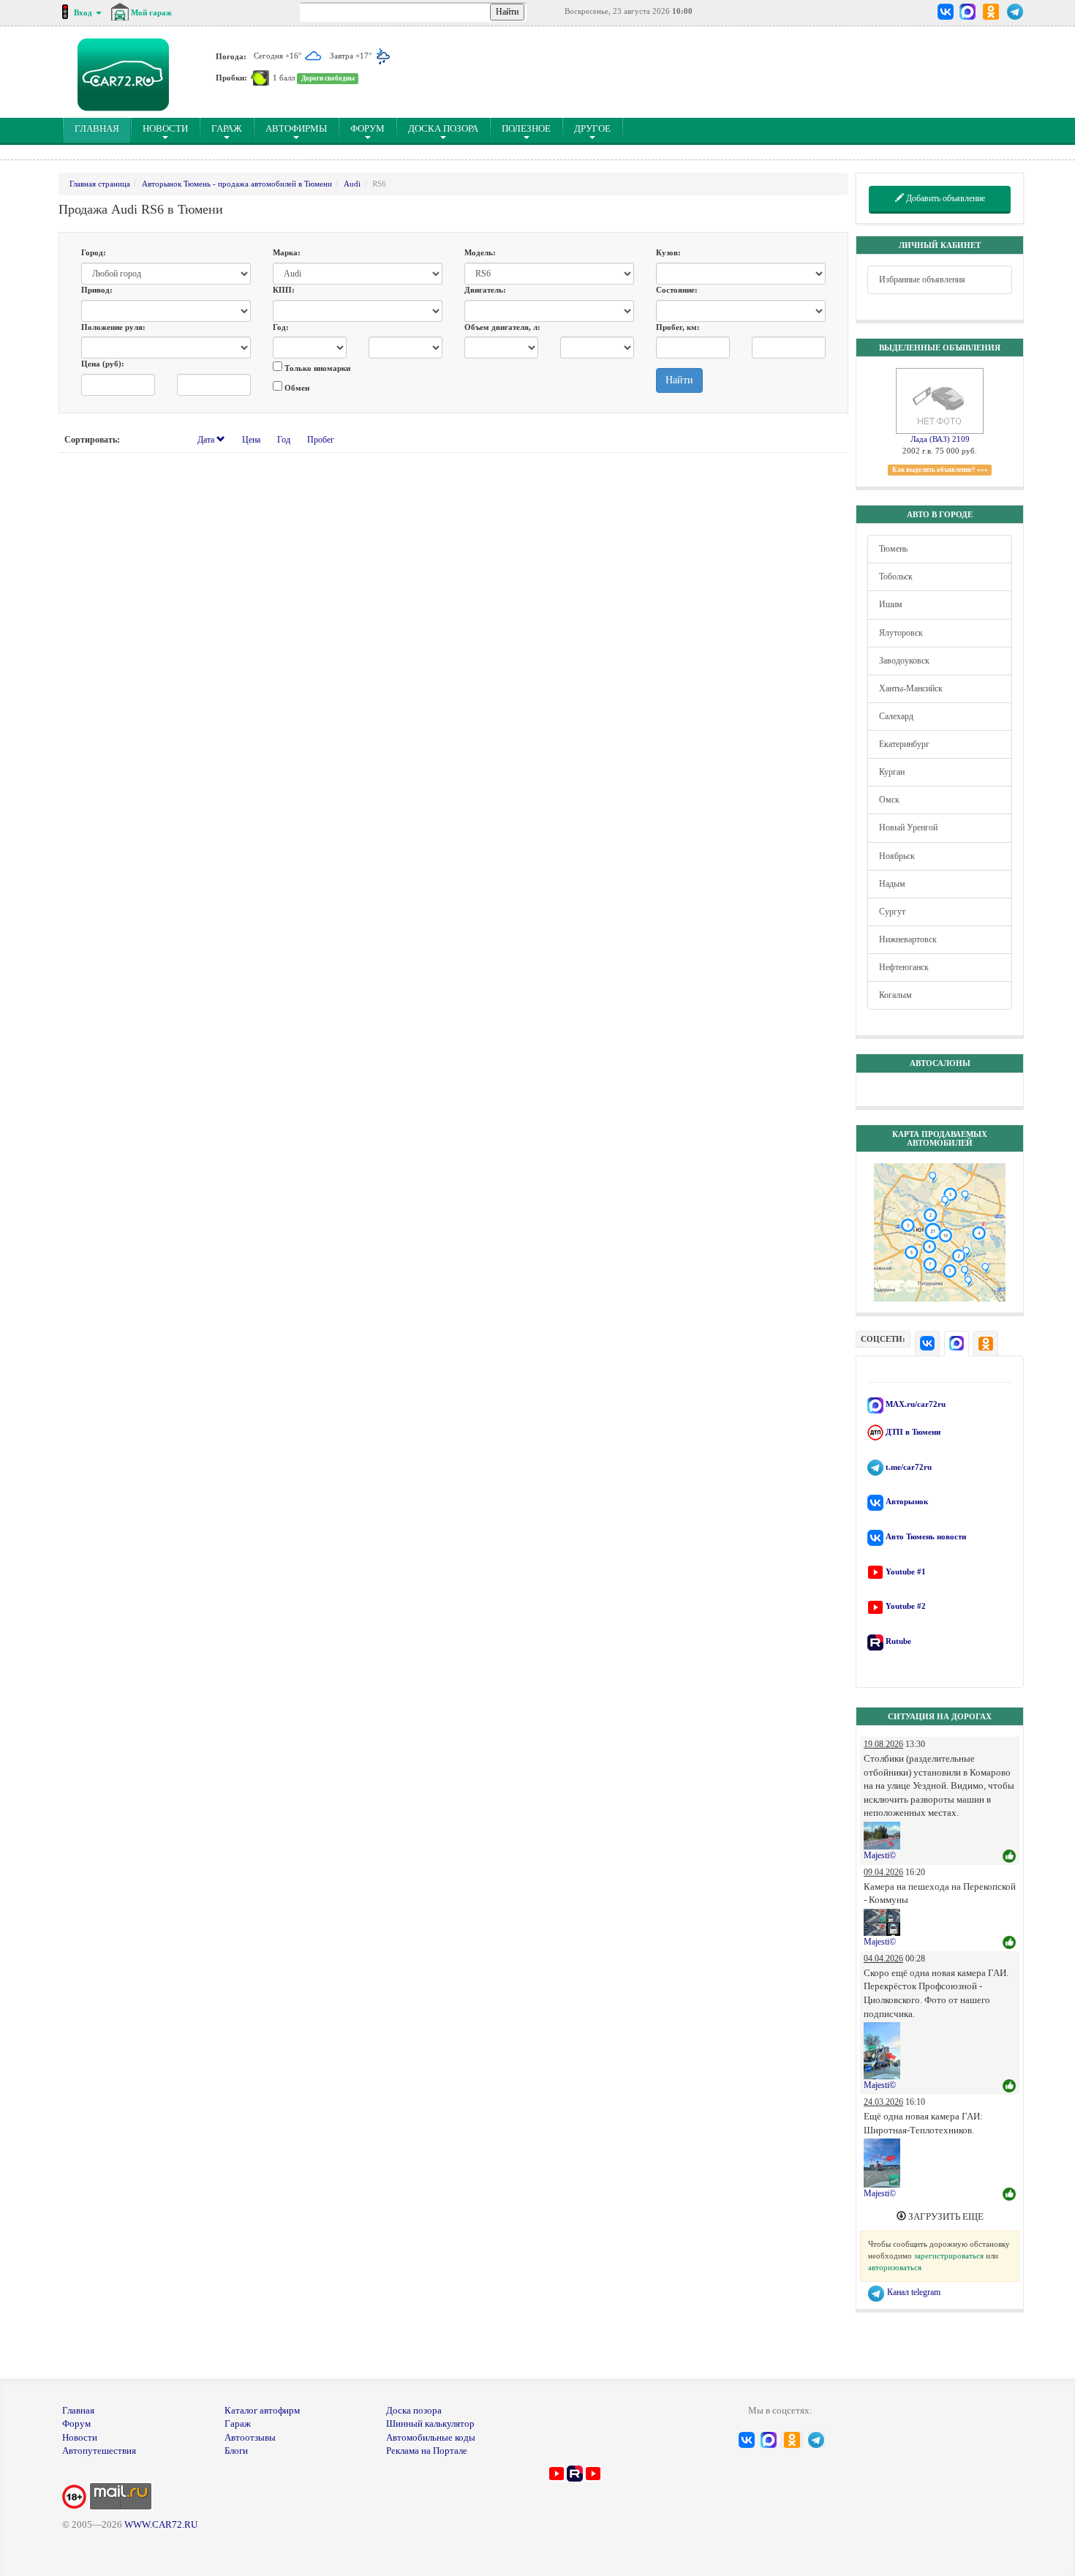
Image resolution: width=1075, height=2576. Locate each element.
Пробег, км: (678, 327)
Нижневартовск (908, 939)
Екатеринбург (904, 744)
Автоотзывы (250, 2437)
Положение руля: (113, 327)
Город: (94, 252)
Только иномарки (316, 368)
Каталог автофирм (262, 2410)
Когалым (895, 995)
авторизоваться (895, 2267)
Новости (165, 128)
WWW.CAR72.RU (161, 2524)
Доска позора (443, 128)
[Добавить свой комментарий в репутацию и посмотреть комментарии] (1009, 1857)
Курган (892, 772)
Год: (281, 327)
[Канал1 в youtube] (557, 2472)
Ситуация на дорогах (940, 1716)
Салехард (896, 716)
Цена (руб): (103, 364)
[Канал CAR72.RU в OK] (991, 12)
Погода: (231, 56)
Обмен (296, 388)
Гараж (227, 128)
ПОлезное (526, 128)
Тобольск (896, 577)
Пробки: (231, 78)
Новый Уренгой (908, 827)
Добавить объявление (944, 198)
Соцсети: (883, 1339)
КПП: (284, 290)
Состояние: (677, 290)
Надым (892, 884)
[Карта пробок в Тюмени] (260, 78)
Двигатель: (485, 290)
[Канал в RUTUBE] (575, 2472)
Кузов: (668, 252)
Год (284, 440)
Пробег (321, 440)
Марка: (287, 252)
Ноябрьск (897, 856)
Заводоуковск (904, 661)
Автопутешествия (99, 2451)
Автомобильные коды (431, 2437)
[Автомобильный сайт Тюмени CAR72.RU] (123, 75)
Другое (592, 128)
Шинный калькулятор (430, 2423)
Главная (78, 2410)
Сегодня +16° (279, 56)
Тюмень (893, 549)
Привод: (97, 290)
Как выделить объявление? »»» (940, 470)
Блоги (236, 2451)
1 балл (284, 78)
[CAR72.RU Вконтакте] (946, 12)
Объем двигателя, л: (502, 327)
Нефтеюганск (904, 967)
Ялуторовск (901, 633)
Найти (679, 380)
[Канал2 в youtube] (593, 2472)
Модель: (480, 252)
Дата (207, 440)
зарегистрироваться (949, 2256)
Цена (251, 440)
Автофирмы (296, 128)
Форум (367, 128)
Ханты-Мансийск (911, 688)
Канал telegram (913, 2292)
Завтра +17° (352, 56)
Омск (889, 800)
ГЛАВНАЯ (103, 128)
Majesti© (880, 1855)
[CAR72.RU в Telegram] (1015, 12)
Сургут (892, 912)
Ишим (891, 604)
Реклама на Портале (427, 2451)
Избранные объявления (922, 279)
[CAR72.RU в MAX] (967, 12)
